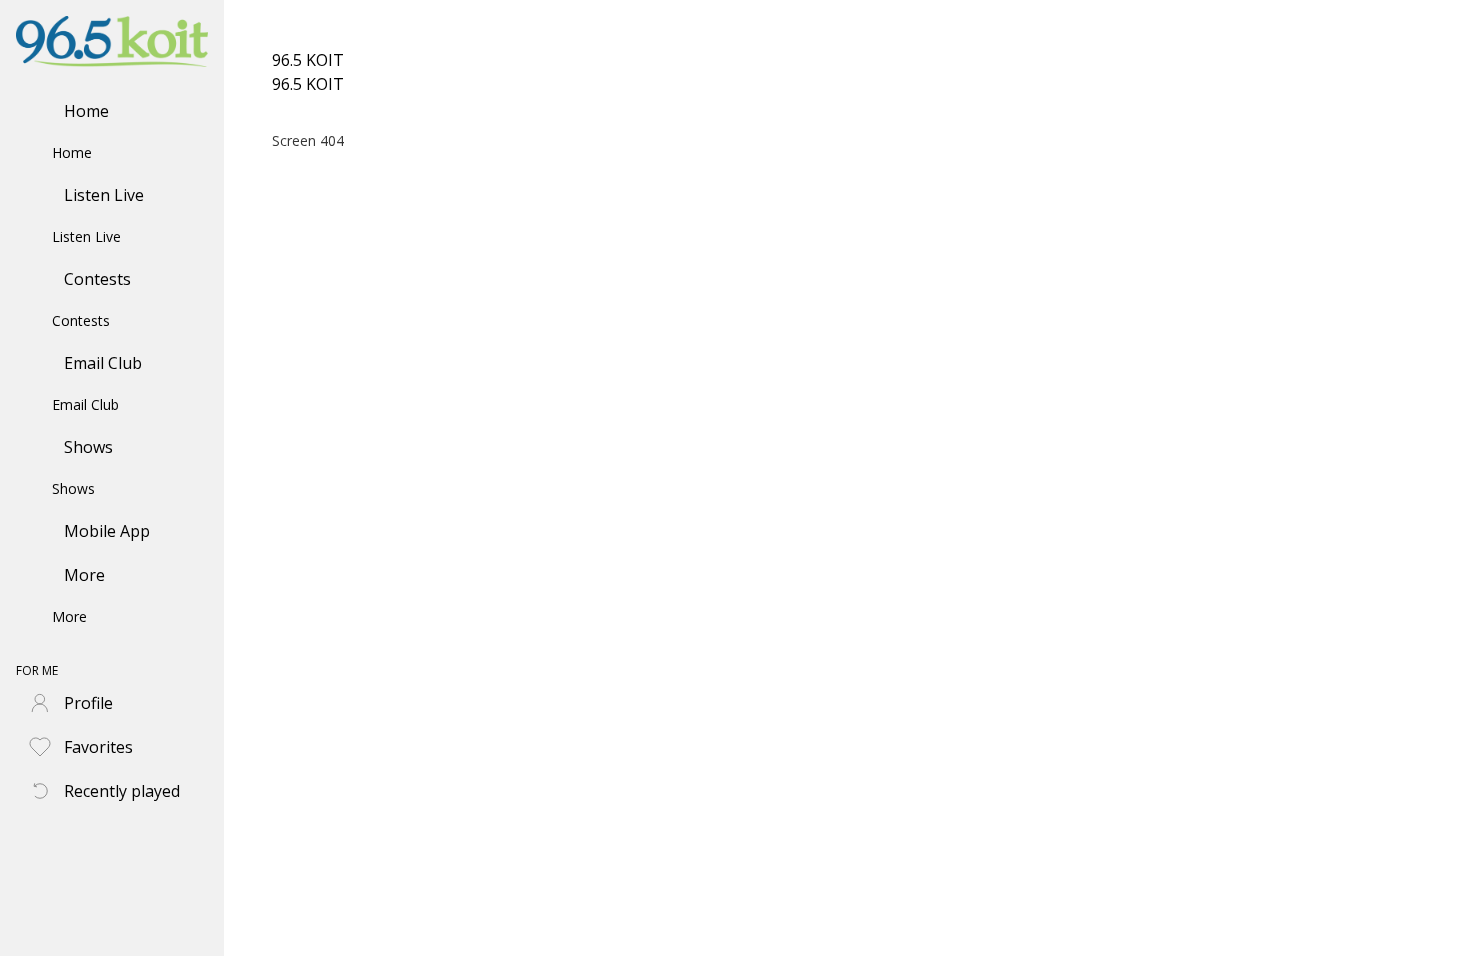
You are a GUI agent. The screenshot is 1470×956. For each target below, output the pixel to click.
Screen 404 (308, 140)
